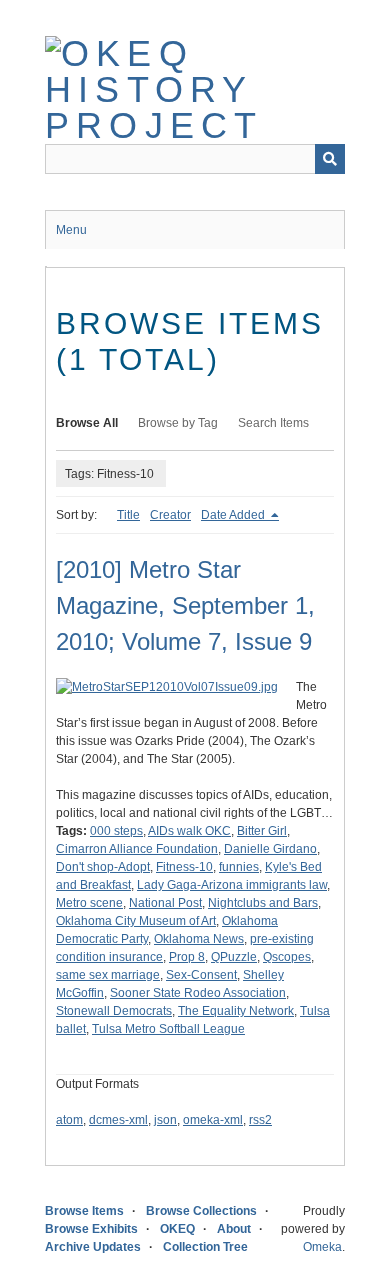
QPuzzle (234, 957)
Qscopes (287, 957)
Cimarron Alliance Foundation (137, 849)
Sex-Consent (201, 975)
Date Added (234, 515)
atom (69, 1120)
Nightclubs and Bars (263, 903)
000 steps (116, 831)
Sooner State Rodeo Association (198, 993)
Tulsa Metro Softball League (168, 1029)
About (234, 1229)
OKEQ (177, 1229)
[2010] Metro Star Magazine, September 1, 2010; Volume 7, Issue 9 (185, 605)
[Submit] (330, 159)
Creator (170, 515)
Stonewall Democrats (114, 1011)
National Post (165, 903)
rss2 (260, 1120)
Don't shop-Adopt (103, 867)
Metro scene (89, 903)
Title (128, 515)
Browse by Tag (178, 423)
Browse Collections (201, 1211)
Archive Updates (93, 1247)
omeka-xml (213, 1120)
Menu (71, 230)
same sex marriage (108, 975)
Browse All (87, 423)
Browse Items (84, 1211)
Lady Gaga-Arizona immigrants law (232, 885)
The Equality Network (236, 1011)
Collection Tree (205, 1247)
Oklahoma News (199, 939)
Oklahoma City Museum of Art (136, 921)
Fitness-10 (184, 867)
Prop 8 (187, 957)
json (165, 1120)
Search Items (273, 423)
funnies (239, 867)
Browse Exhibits (91, 1229)
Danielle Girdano (270, 849)
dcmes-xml (118, 1120)
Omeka (322, 1247)
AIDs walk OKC (189, 831)
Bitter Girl (262, 831)
